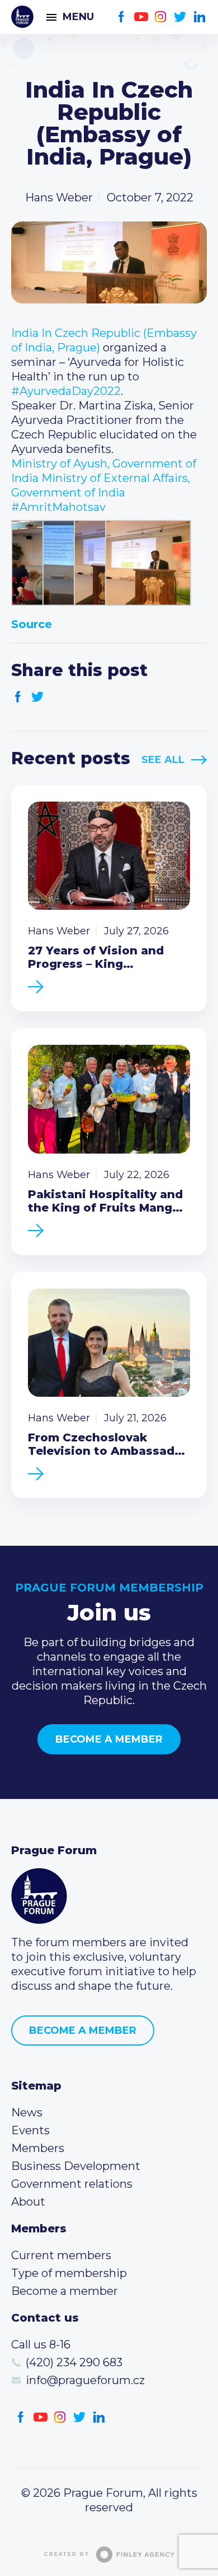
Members (38, 2148)
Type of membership (69, 2273)
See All (163, 760)
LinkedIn (200, 17)
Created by (67, 2554)
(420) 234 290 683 (74, 2362)
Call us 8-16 (41, 2345)
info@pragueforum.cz (85, 2380)
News (27, 2112)
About (28, 2202)
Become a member (109, 1739)
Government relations (72, 2184)
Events (30, 2130)
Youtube (141, 17)
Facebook (122, 17)
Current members (61, 2255)
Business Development (76, 2166)
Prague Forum (22, 17)
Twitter (180, 17)
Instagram (161, 17)
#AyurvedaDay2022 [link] (66, 391)
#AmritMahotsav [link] (58, 507)
